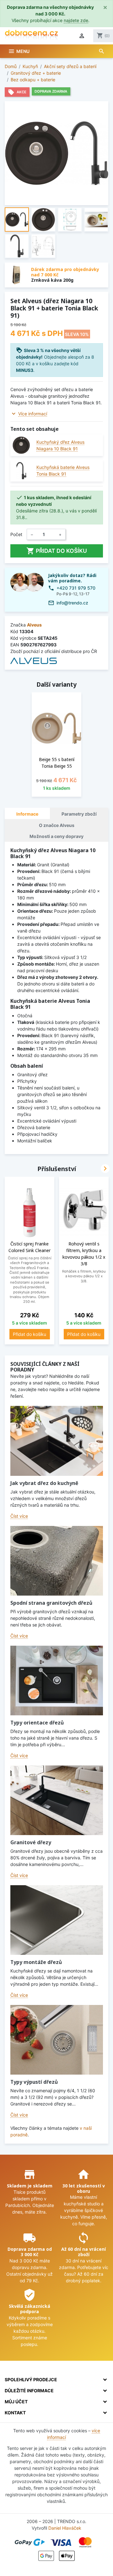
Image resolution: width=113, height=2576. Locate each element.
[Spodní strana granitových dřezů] (57, 1561)
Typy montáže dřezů (36, 1962)
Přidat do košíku (57, 551)
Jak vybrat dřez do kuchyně (44, 1483)
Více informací (33, 414)
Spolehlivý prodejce (31, 2380)
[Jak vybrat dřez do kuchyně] (57, 1441)
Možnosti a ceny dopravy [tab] (56, 836)
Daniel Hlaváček (65, 2528)
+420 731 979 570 (76, 588)
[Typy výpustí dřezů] (57, 2040)
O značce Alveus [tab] (57, 825)
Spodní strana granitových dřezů (51, 1603)
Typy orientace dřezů (37, 1723)
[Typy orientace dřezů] (57, 1681)
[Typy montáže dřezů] (57, 1920)
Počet (16, 534)
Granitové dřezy (31, 1842)
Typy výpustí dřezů (34, 2082)
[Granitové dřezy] (57, 1800)
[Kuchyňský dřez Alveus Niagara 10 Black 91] (21, 445)
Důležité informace (29, 2391)
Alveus (34, 625)
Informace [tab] (27, 814)
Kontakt (15, 2413)
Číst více (19, 1516)
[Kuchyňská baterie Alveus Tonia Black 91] (21, 471)
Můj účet (16, 2402)
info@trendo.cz (72, 603)
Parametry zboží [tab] (79, 814)
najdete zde (76, 20)
